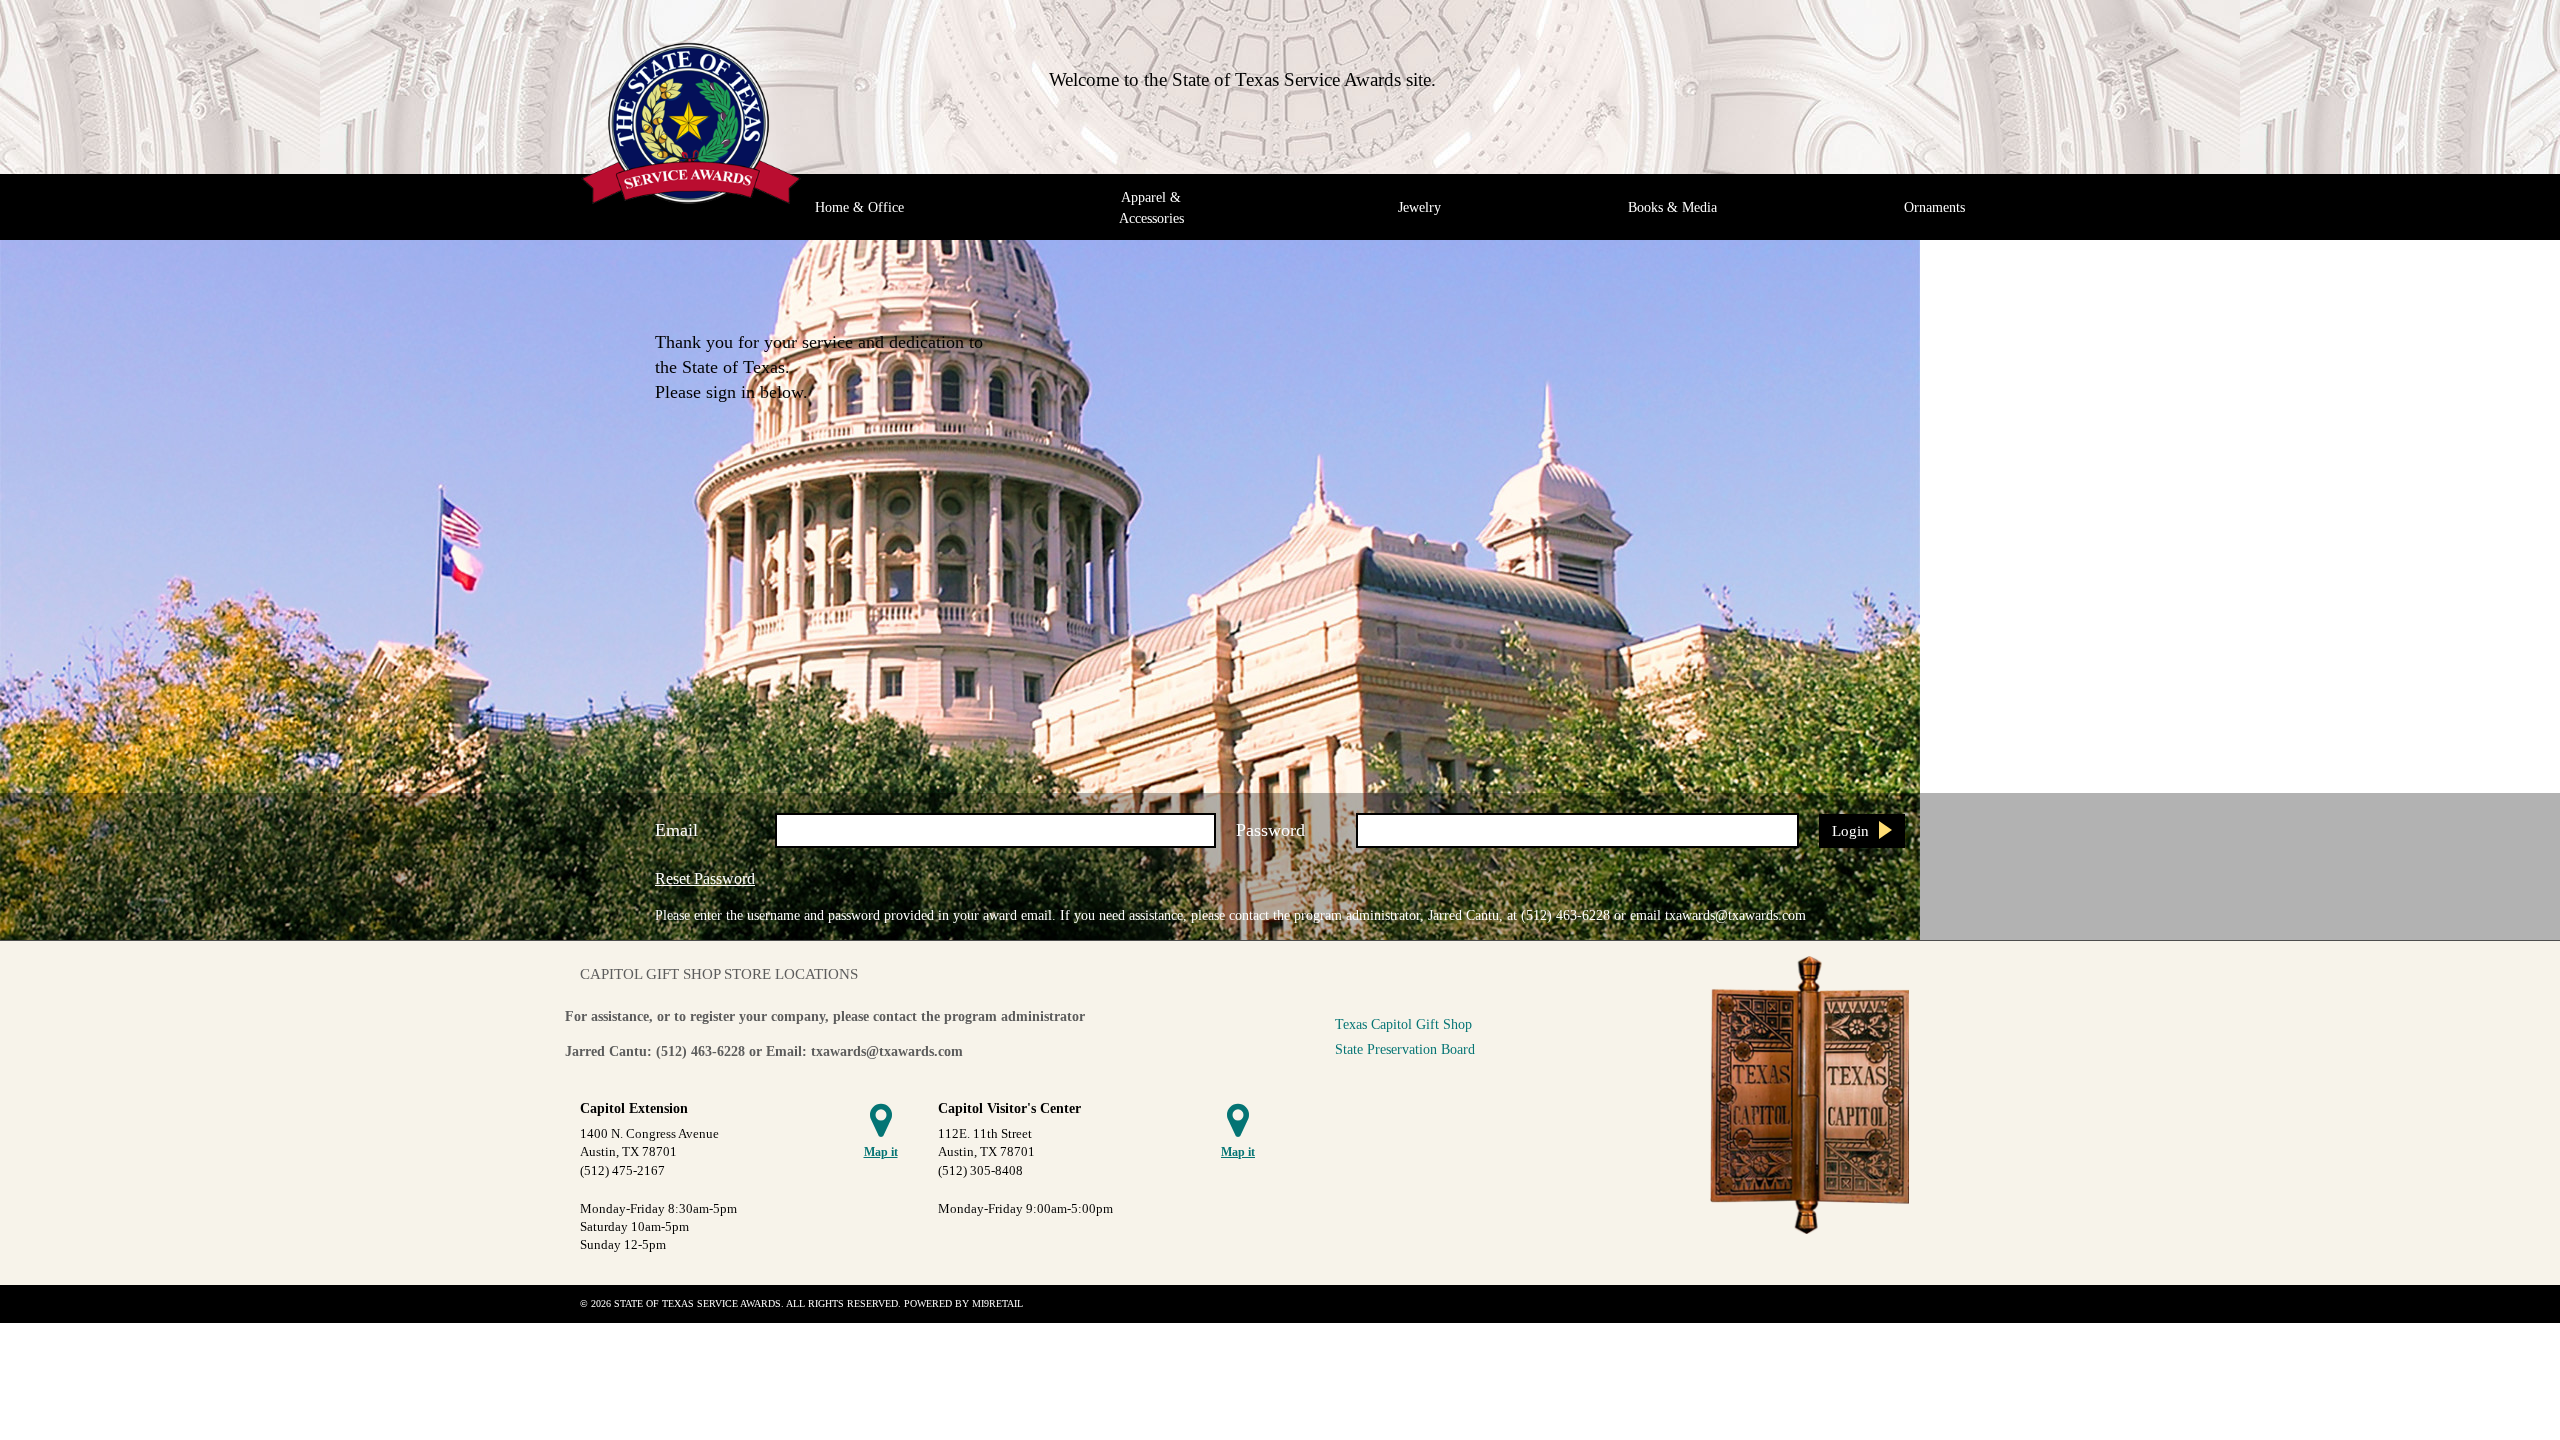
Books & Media (1672, 207)
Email (676, 830)
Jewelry (1419, 207)
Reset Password (705, 878)
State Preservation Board (1405, 1049)
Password (1270, 830)
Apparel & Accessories (1151, 207)
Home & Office (859, 207)
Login (1850, 830)
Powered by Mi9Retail (963, 1303)
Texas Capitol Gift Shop (1403, 1024)
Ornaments (1934, 207)
